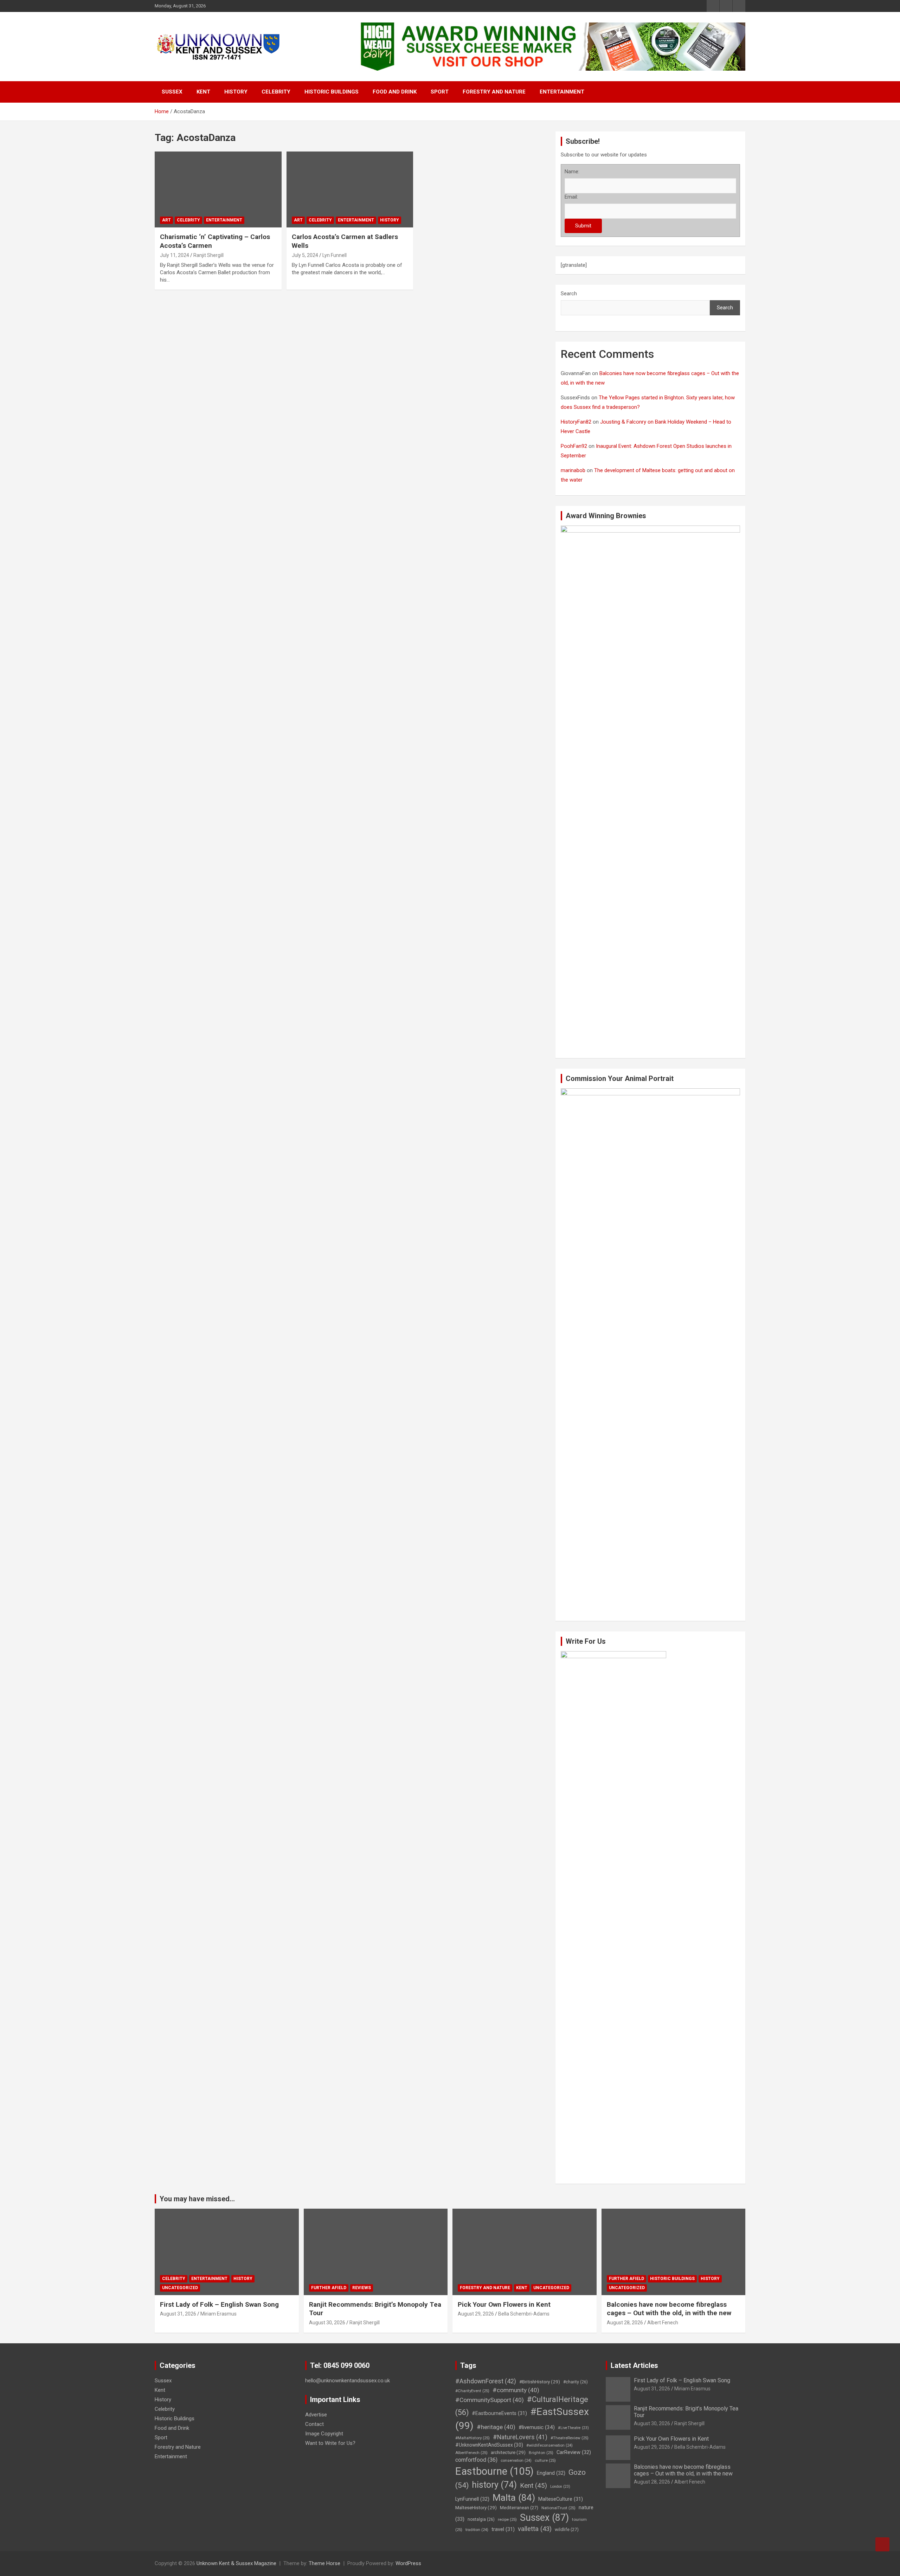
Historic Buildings (332, 92)
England (551, 2473)
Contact (314, 2424)
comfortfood (476, 2460)
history (494, 2485)
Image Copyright (324, 2434)
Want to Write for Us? (330, 2443)
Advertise (316, 2415)
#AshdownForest (486, 2381)
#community (516, 2390)
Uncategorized (180, 2288)
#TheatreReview (570, 2438)
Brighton (541, 2453)
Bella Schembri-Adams (524, 2314)
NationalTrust (558, 2508)
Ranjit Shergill (208, 255)
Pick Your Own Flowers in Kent (504, 2304)
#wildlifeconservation (549, 2445)
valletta (535, 2529)
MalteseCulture (561, 2499)
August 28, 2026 (625, 2323)
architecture (508, 2452)
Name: (572, 172)
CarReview (574, 2452)
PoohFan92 (574, 446)
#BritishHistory (540, 2382)
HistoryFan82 (576, 422)
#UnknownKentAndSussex (489, 2445)
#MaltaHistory (472, 2438)
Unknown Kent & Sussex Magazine (236, 2563)
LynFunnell (472, 2499)
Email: (571, 197)
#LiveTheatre (573, 2428)
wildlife (567, 2529)
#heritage (496, 2427)
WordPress (408, 2563)
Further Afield (329, 2288)
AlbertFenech (471, 2453)
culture (545, 2460)
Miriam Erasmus (218, 2314)
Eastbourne (494, 2471)
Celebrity (276, 92)
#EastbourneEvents (499, 2413)
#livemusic (537, 2427)
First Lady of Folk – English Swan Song (219, 2304)
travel (503, 2529)
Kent (203, 92)
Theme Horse (324, 2563)
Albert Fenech (663, 2323)
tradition (477, 2530)
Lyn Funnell (335, 255)
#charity (576, 2382)
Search (569, 294)
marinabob (573, 470)
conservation (516, 2461)
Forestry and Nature (494, 92)
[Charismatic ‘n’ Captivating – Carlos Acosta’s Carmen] (218, 189)
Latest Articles (634, 2365)
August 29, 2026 (476, 2314)
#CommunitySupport (490, 2400)
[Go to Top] (882, 2544)
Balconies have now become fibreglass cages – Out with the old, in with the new (669, 2309)
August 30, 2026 (327, 2323)
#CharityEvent (472, 2391)
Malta (514, 2497)
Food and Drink (395, 92)
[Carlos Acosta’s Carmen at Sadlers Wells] (350, 189)
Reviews (362, 2288)
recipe (507, 2519)
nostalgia (481, 2519)
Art (166, 220)
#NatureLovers (520, 2437)
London (560, 2487)
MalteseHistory (476, 2507)
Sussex (172, 92)
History (236, 92)
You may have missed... (197, 2199)
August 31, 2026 (178, 2314)
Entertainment (562, 92)
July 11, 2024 (175, 255)
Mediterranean (519, 2508)
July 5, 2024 (305, 255)
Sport (440, 92)
